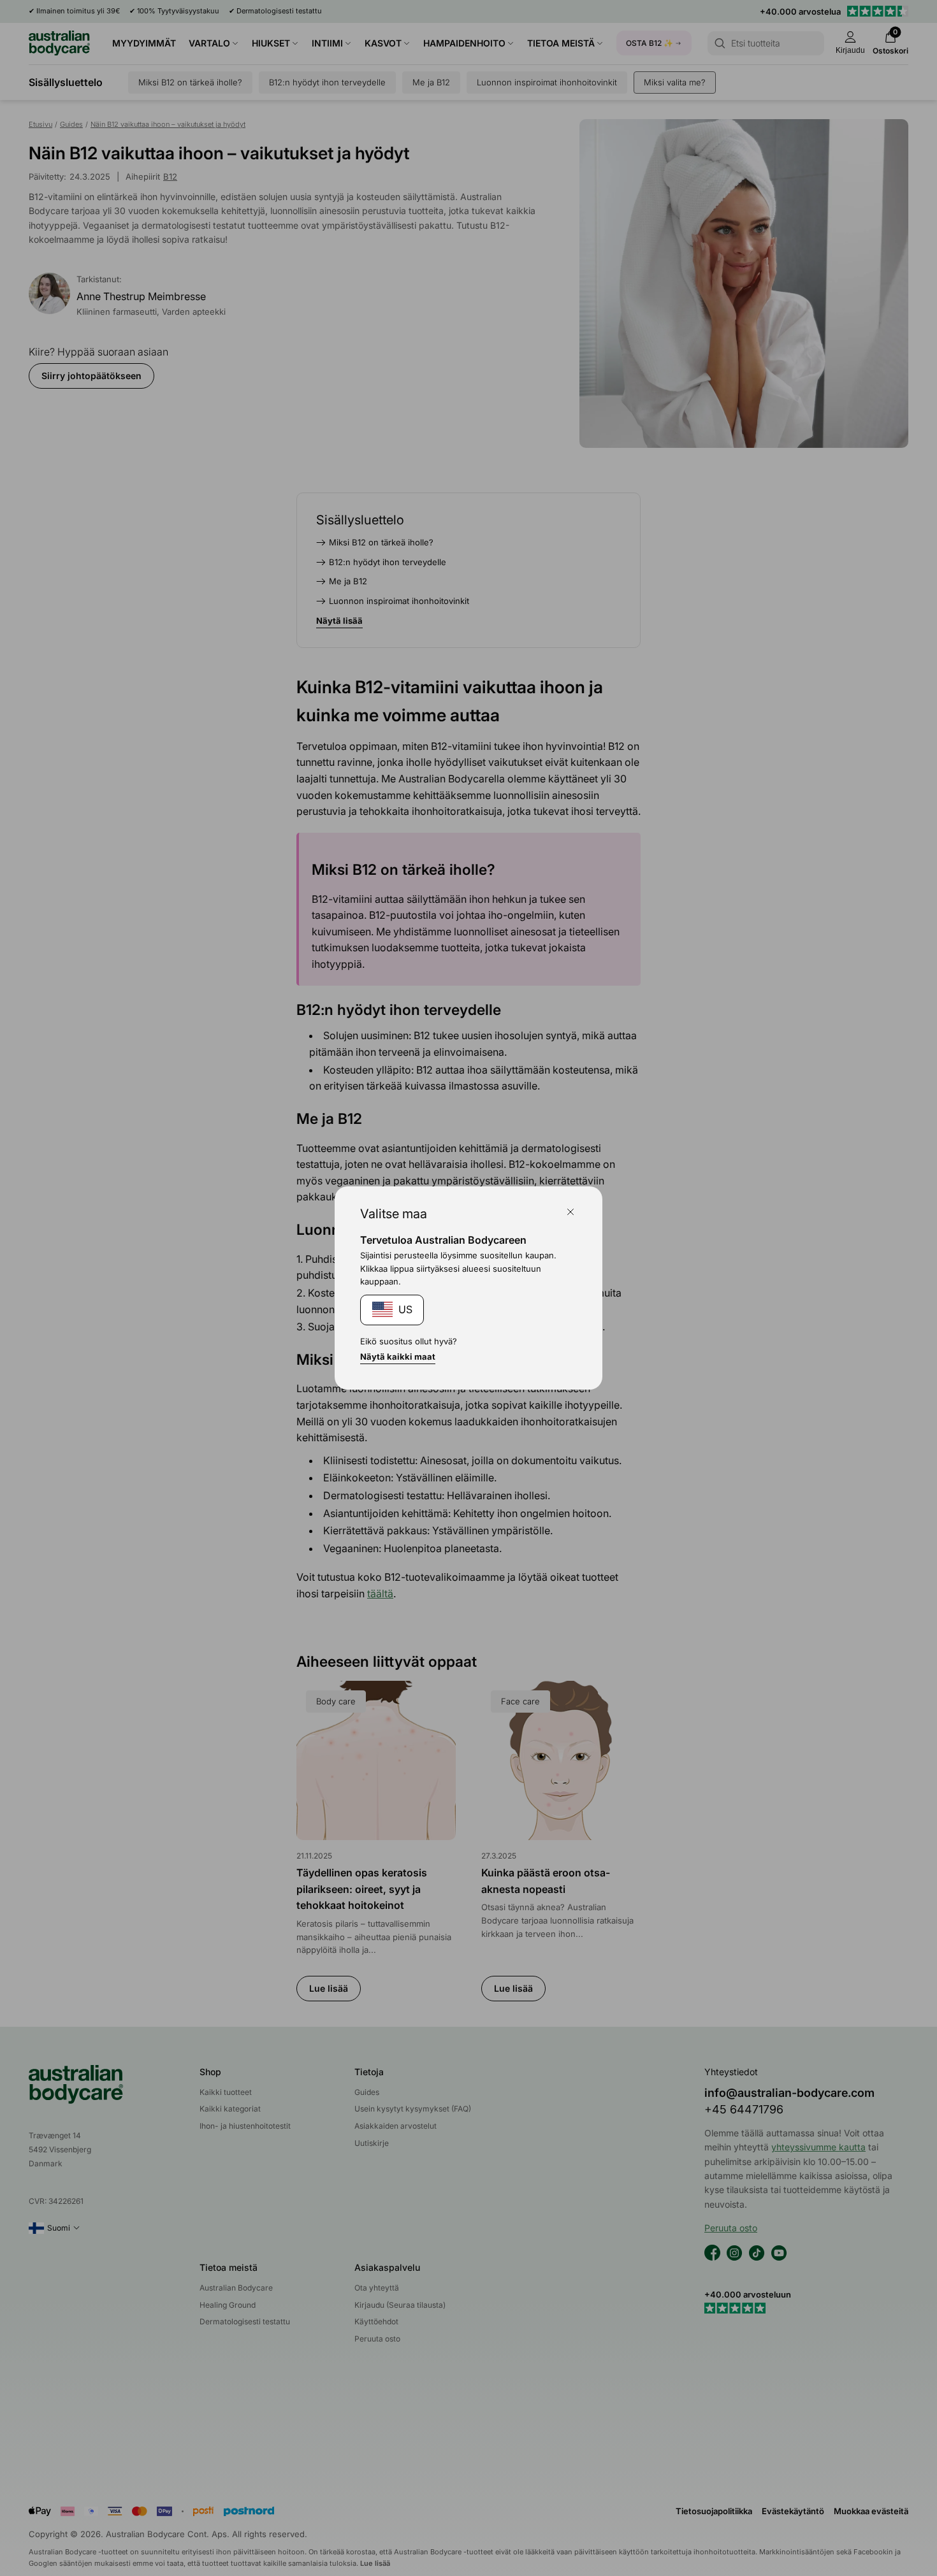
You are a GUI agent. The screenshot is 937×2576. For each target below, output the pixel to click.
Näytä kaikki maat (398, 1356)
